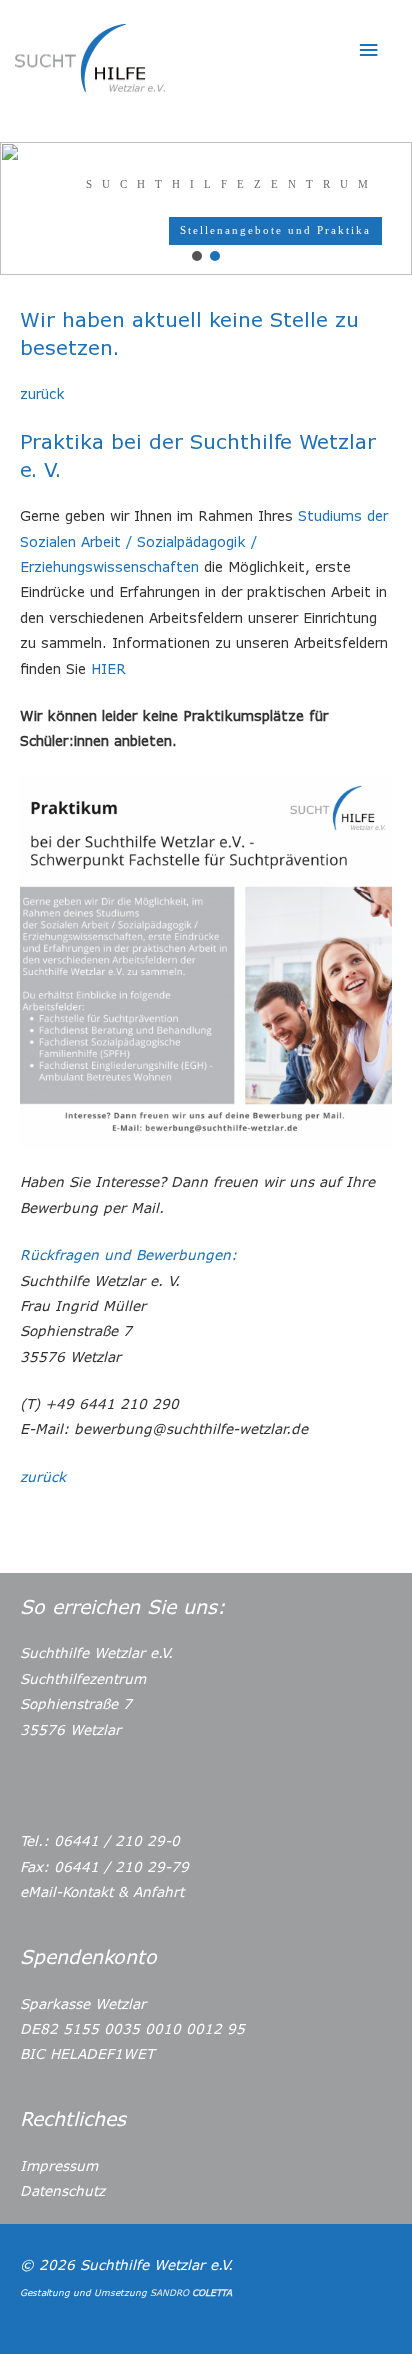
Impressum (59, 2165)
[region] (206, 208)
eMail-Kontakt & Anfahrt (102, 1891)
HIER (108, 668)
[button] (197, 256)
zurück (42, 393)
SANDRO (191, 2292)
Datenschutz (62, 2190)
